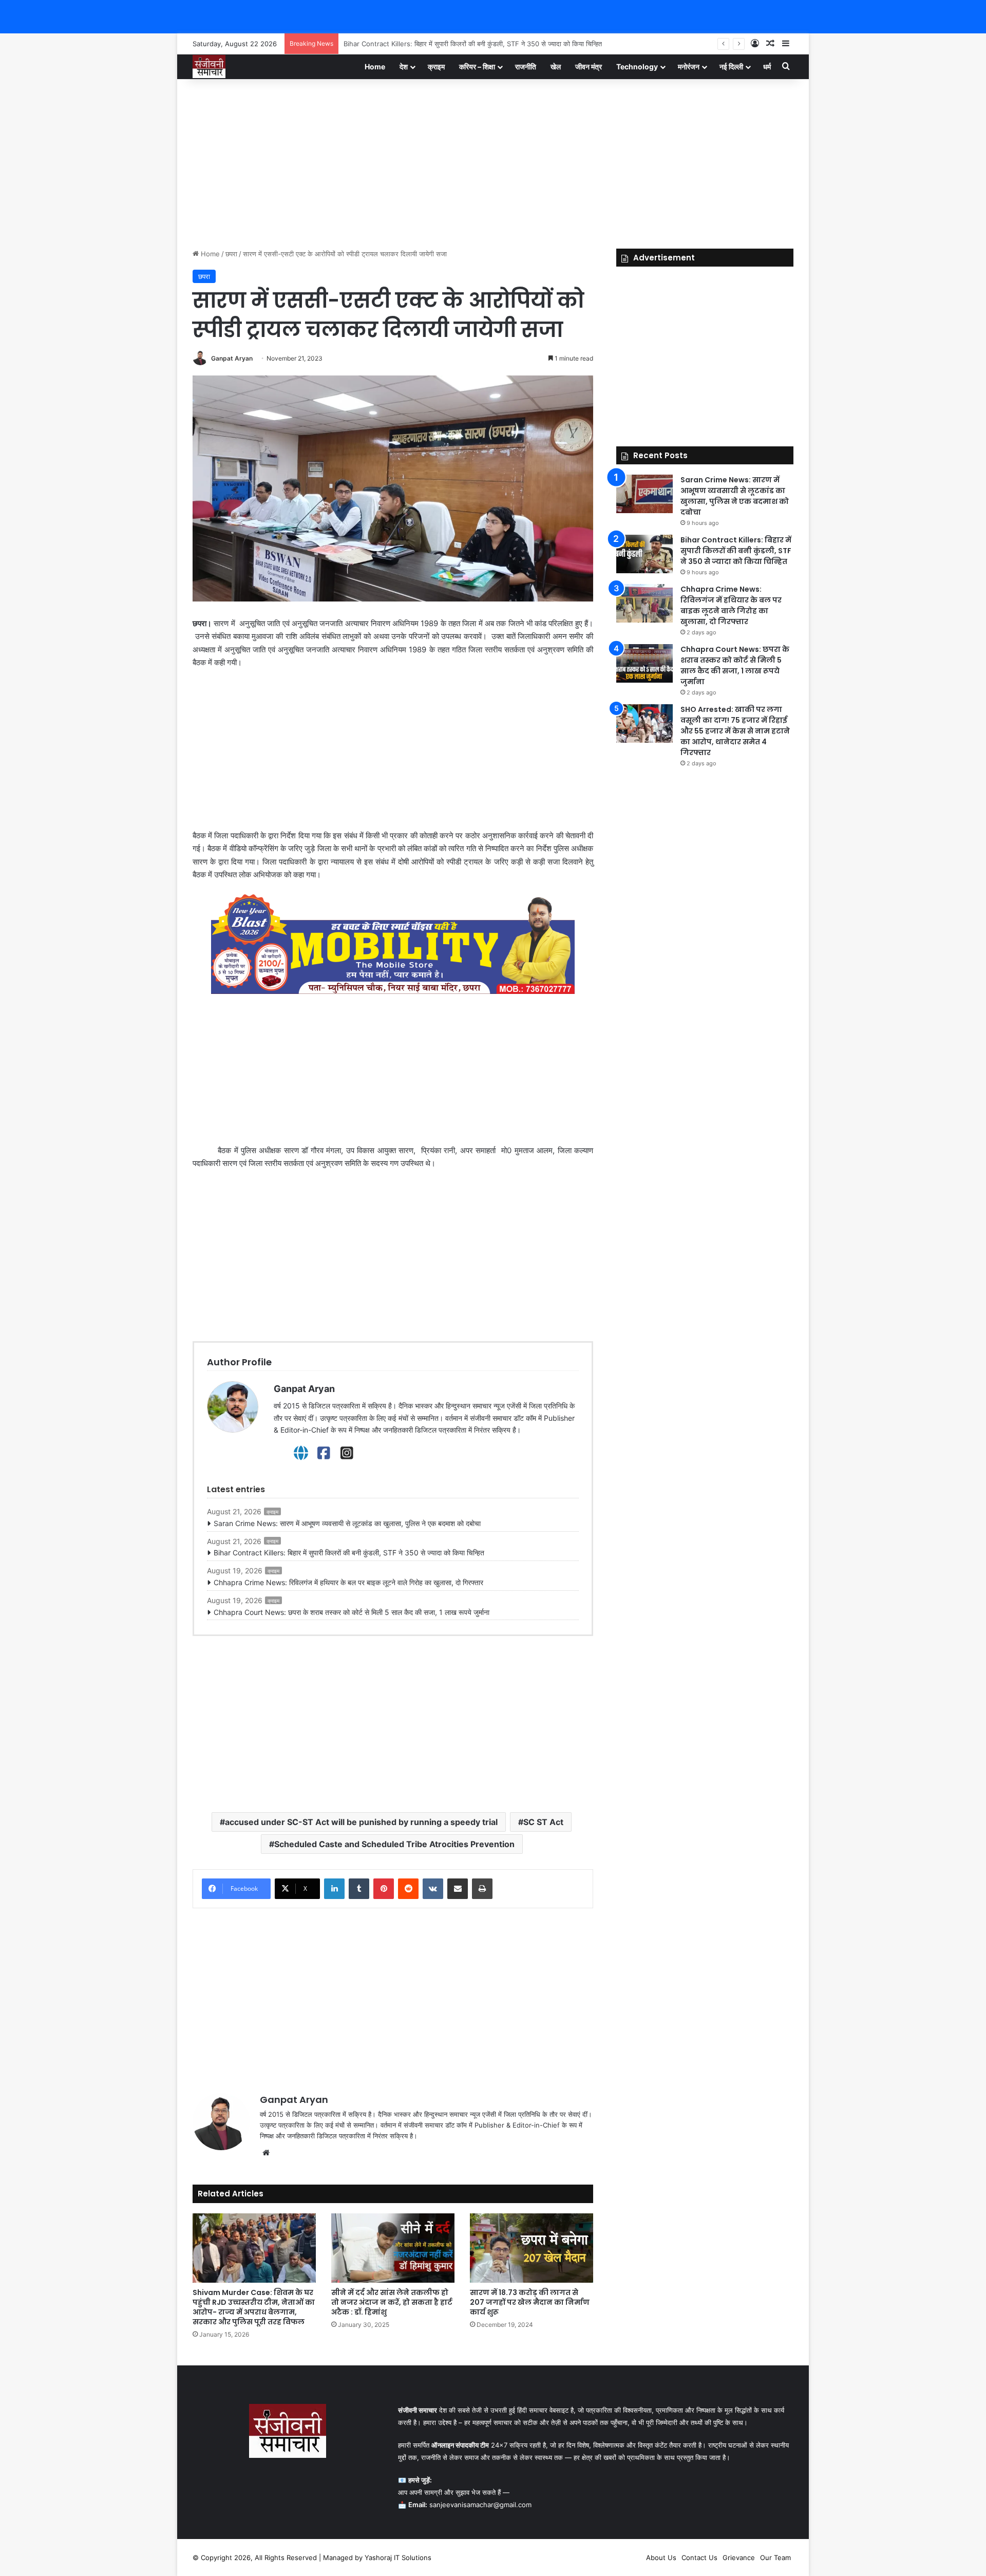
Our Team (775, 2558)
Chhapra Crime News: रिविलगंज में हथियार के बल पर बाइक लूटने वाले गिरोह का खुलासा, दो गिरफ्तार (473, 44)
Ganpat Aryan (232, 358)
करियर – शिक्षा (477, 67)
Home (375, 67)
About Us (661, 2558)
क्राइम (436, 67)
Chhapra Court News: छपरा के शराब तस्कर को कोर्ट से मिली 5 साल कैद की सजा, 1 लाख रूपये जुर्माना (352, 1612)
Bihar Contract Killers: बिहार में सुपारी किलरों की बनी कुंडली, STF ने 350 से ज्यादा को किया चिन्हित (349, 1553)
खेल (556, 67)
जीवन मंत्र (589, 67)
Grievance (739, 2558)
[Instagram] (347, 1453)
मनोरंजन (689, 67)
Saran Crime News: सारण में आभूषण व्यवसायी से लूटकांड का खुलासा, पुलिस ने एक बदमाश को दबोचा (347, 1523)
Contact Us (699, 2558)
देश (404, 67)
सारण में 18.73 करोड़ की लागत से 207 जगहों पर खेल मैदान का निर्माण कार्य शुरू (530, 2302)
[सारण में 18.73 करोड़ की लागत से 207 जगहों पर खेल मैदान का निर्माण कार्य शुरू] (532, 2248)
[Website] (301, 1453)
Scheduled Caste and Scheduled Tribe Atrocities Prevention (394, 1844)
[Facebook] (324, 1453)
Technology (637, 67)
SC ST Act (543, 1822)
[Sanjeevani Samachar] (209, 67)
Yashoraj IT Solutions (398, 2558)
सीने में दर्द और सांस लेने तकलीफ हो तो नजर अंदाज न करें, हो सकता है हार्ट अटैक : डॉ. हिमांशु (392, 2302)
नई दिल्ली (731, 67)
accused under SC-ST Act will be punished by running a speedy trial (361, 1822)
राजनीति (526, 67)
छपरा (231, 254)
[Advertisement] (493, 161)
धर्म (767, 67)
